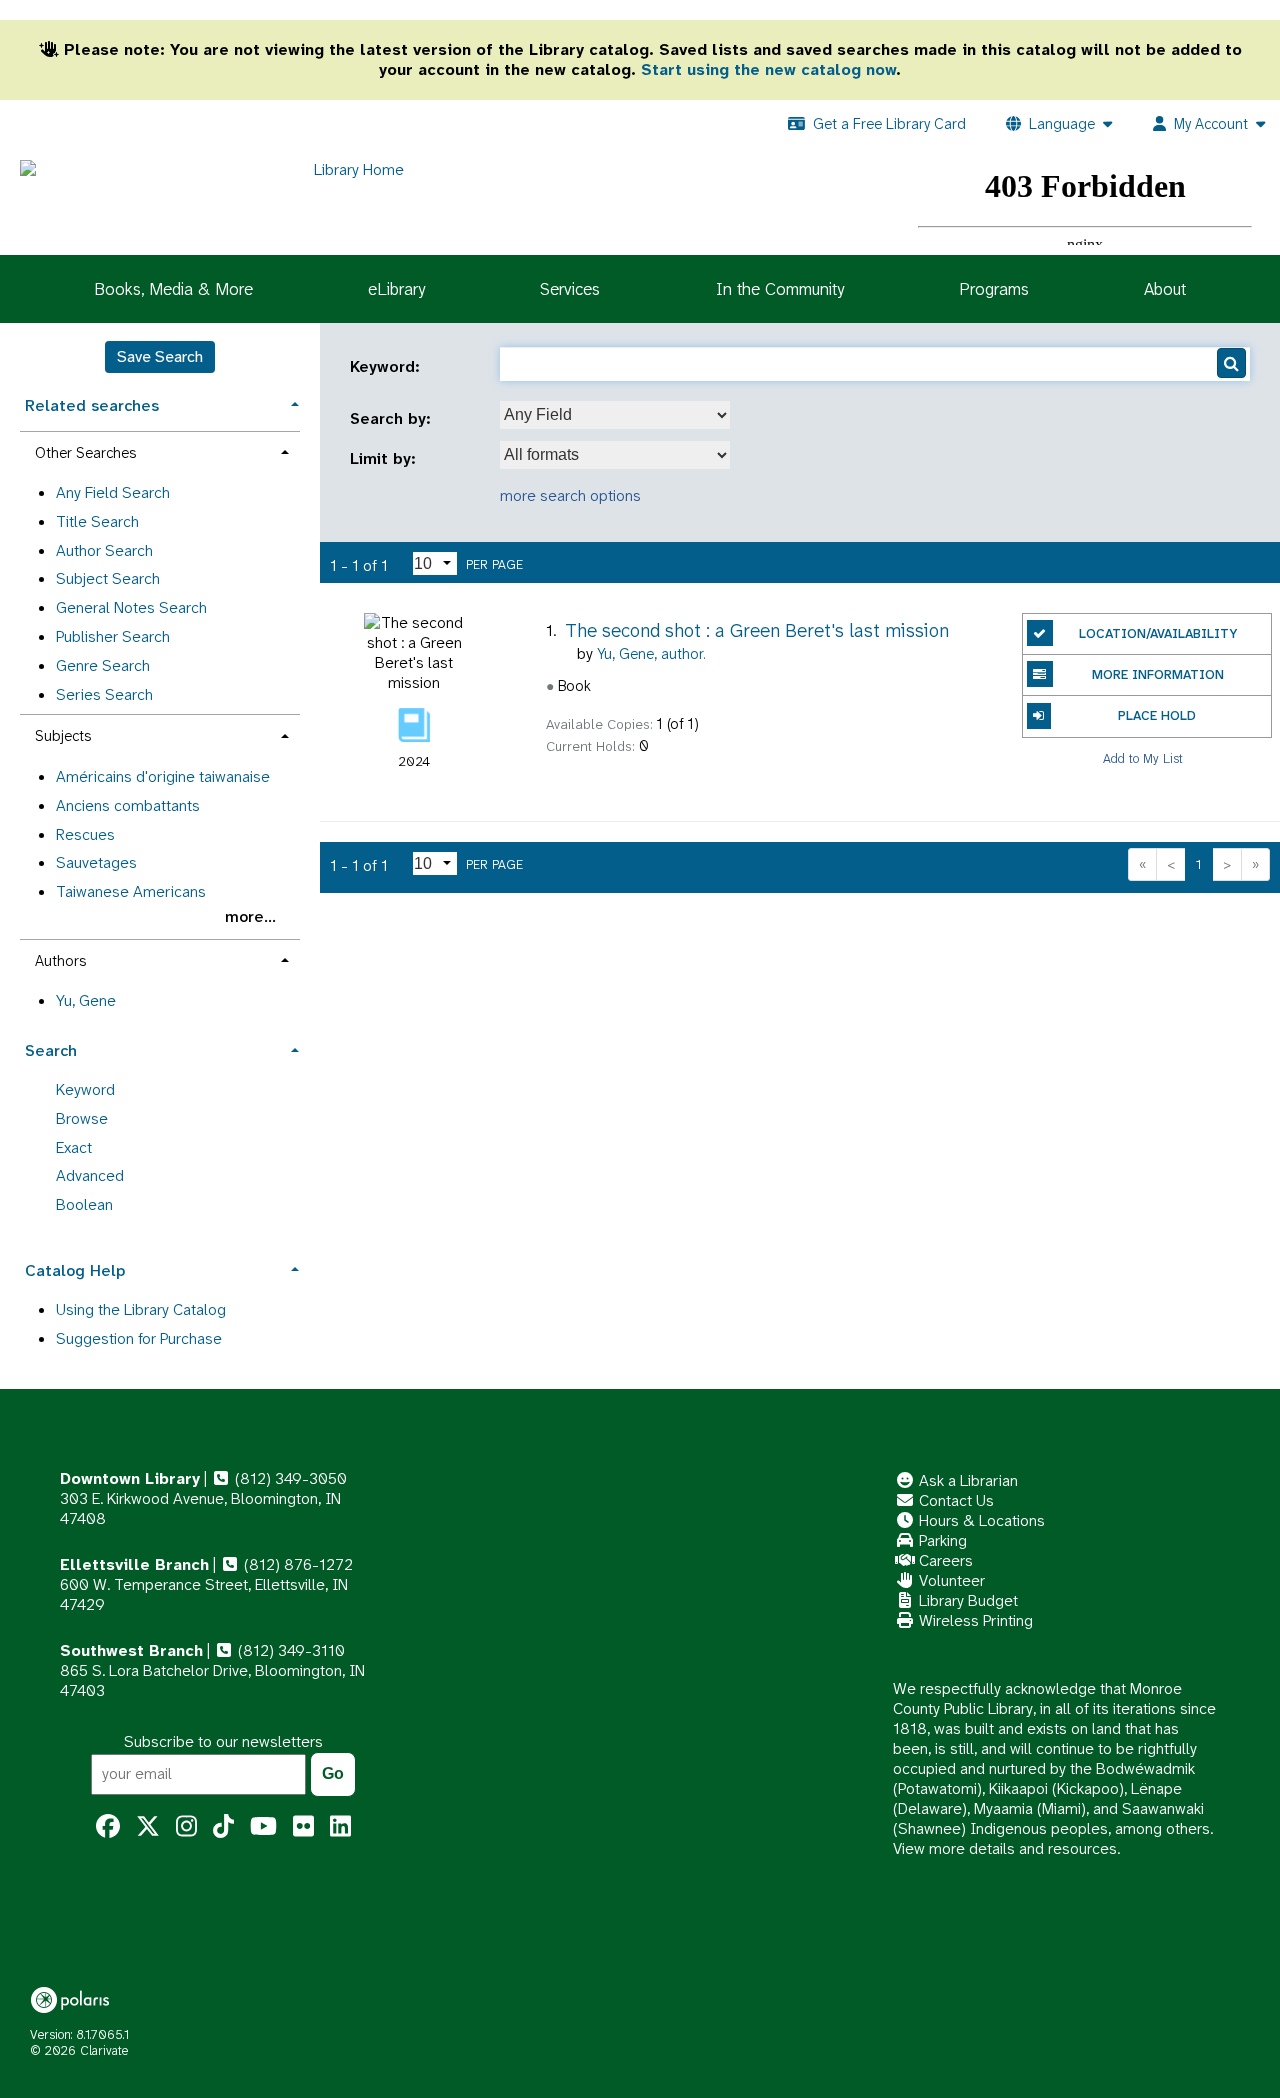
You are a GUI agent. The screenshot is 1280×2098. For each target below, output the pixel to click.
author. (651, 654)
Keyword (85, 1089)
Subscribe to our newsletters (223, 1741)
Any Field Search (113, 492)
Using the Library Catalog (141, 1309)
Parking (941, 1540)
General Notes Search (131, 607)
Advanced (90, 1175)
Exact (74, 1147)
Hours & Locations (980, 1520)
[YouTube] (263, 1827)
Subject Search (108, 578)
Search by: (393, 419)
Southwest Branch (131, 1650)
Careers (944, 1560)
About (1165, 289)
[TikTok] (223, 1827)
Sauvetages (96, 862)
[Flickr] (303, 1827)
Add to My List (1143, 758)
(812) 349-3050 (289, 1478)
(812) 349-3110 (289, 1650)
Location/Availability (1158, 633)
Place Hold (1157, 715)
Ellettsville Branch (134, 1564)
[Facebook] (108, 1827)
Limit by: (385, 459)
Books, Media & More (173, 289)
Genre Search (103, 665)
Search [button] (51, 1050)
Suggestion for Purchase (139, 1338)
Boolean (84, 1204)
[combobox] (615, 415)
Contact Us (954, 1500)
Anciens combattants (128, 805)
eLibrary (396, 289)
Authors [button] (60, 961)
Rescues (85, 834)
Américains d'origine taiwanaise (163, 776)
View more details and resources (1005, 1848)
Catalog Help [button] (75, 1270)
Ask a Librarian (966, 1480)
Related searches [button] (92, 405)
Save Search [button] (160, 356)
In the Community (780, 289)
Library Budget (966, 1600)
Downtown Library (130, 1478)
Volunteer (950, 1580)
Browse (82, 1118)
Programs (994, 289)
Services (570, 289)
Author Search (104, 550)
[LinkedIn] (340, 1827)
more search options (570, 495)
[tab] (160, 403)
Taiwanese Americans (131, 891)
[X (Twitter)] (148, 1827)
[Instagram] (186, 1827)
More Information (1158, 674)
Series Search (104, 694)
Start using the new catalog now (768, 69)
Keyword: (387, 367)
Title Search (97, 521)
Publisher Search (113, 636)
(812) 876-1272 (296, 1564)
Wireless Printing (974, 1620)
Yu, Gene (86, 1000)
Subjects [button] (63, 736)
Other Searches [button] (85, 453)
